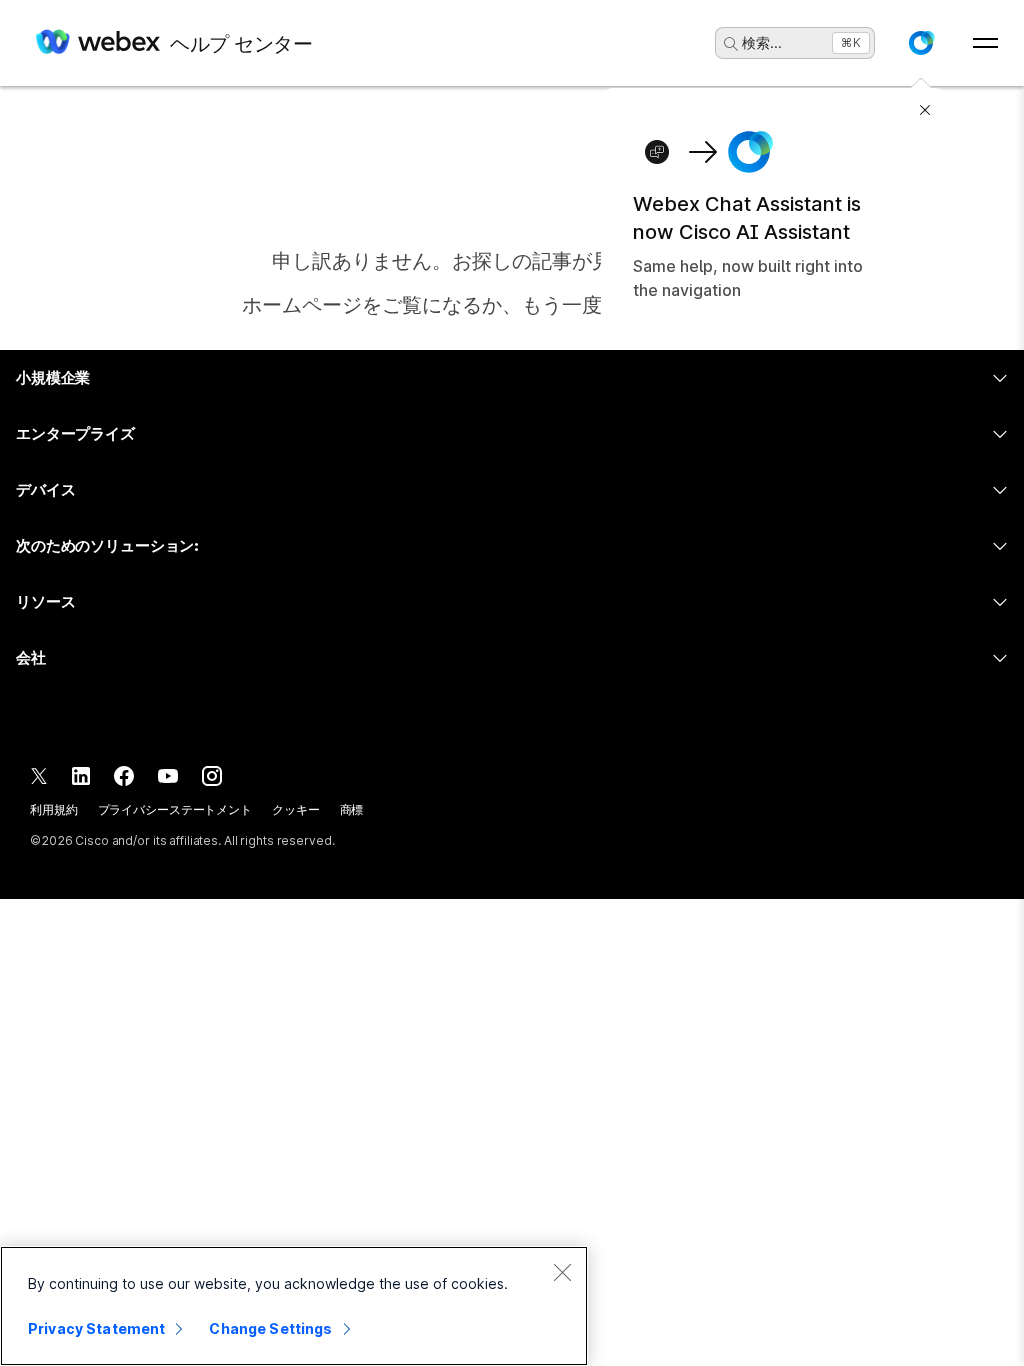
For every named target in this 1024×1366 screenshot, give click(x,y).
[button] (921, 43)
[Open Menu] (985, 43)
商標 (352, 809)
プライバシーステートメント (175, 809)
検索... (762, 42)
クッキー (296, 809)
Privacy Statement (96, 1328)
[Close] (562, 1272)
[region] (294, 1306)
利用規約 (54, 809)
